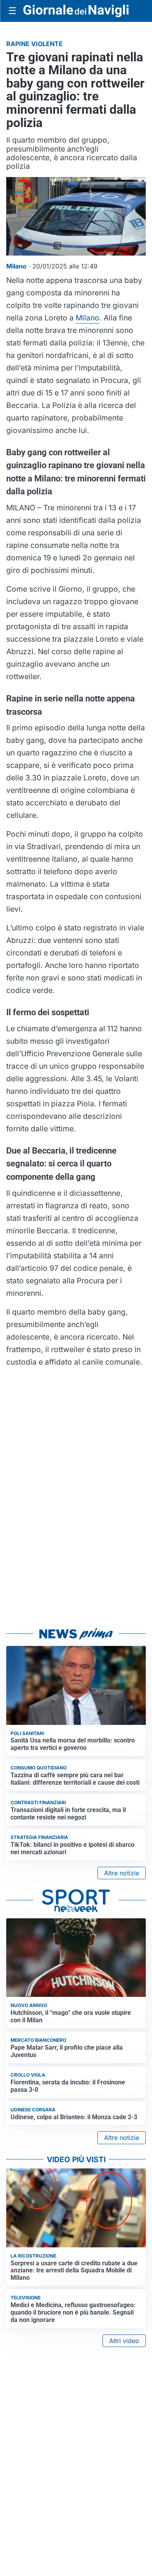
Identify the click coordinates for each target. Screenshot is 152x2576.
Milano (87, 318)
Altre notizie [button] (122, 1873)
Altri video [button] (124, 2341)
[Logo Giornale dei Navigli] (76, 11)
